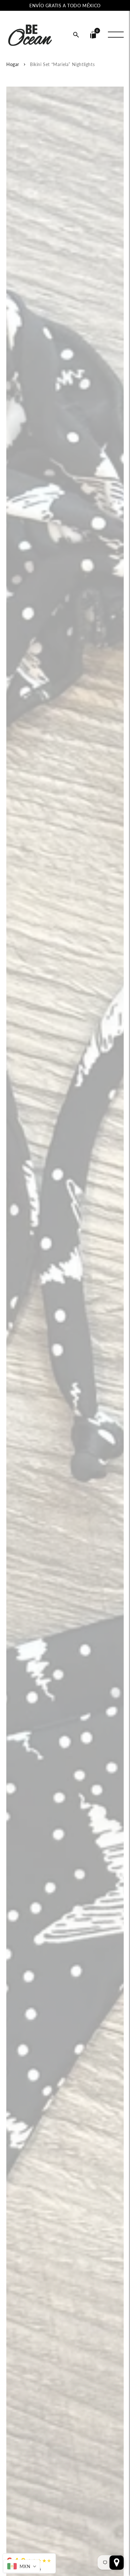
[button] (76, 35)
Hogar (13, 64)
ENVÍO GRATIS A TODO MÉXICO (65, 6)
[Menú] (116, 35)
